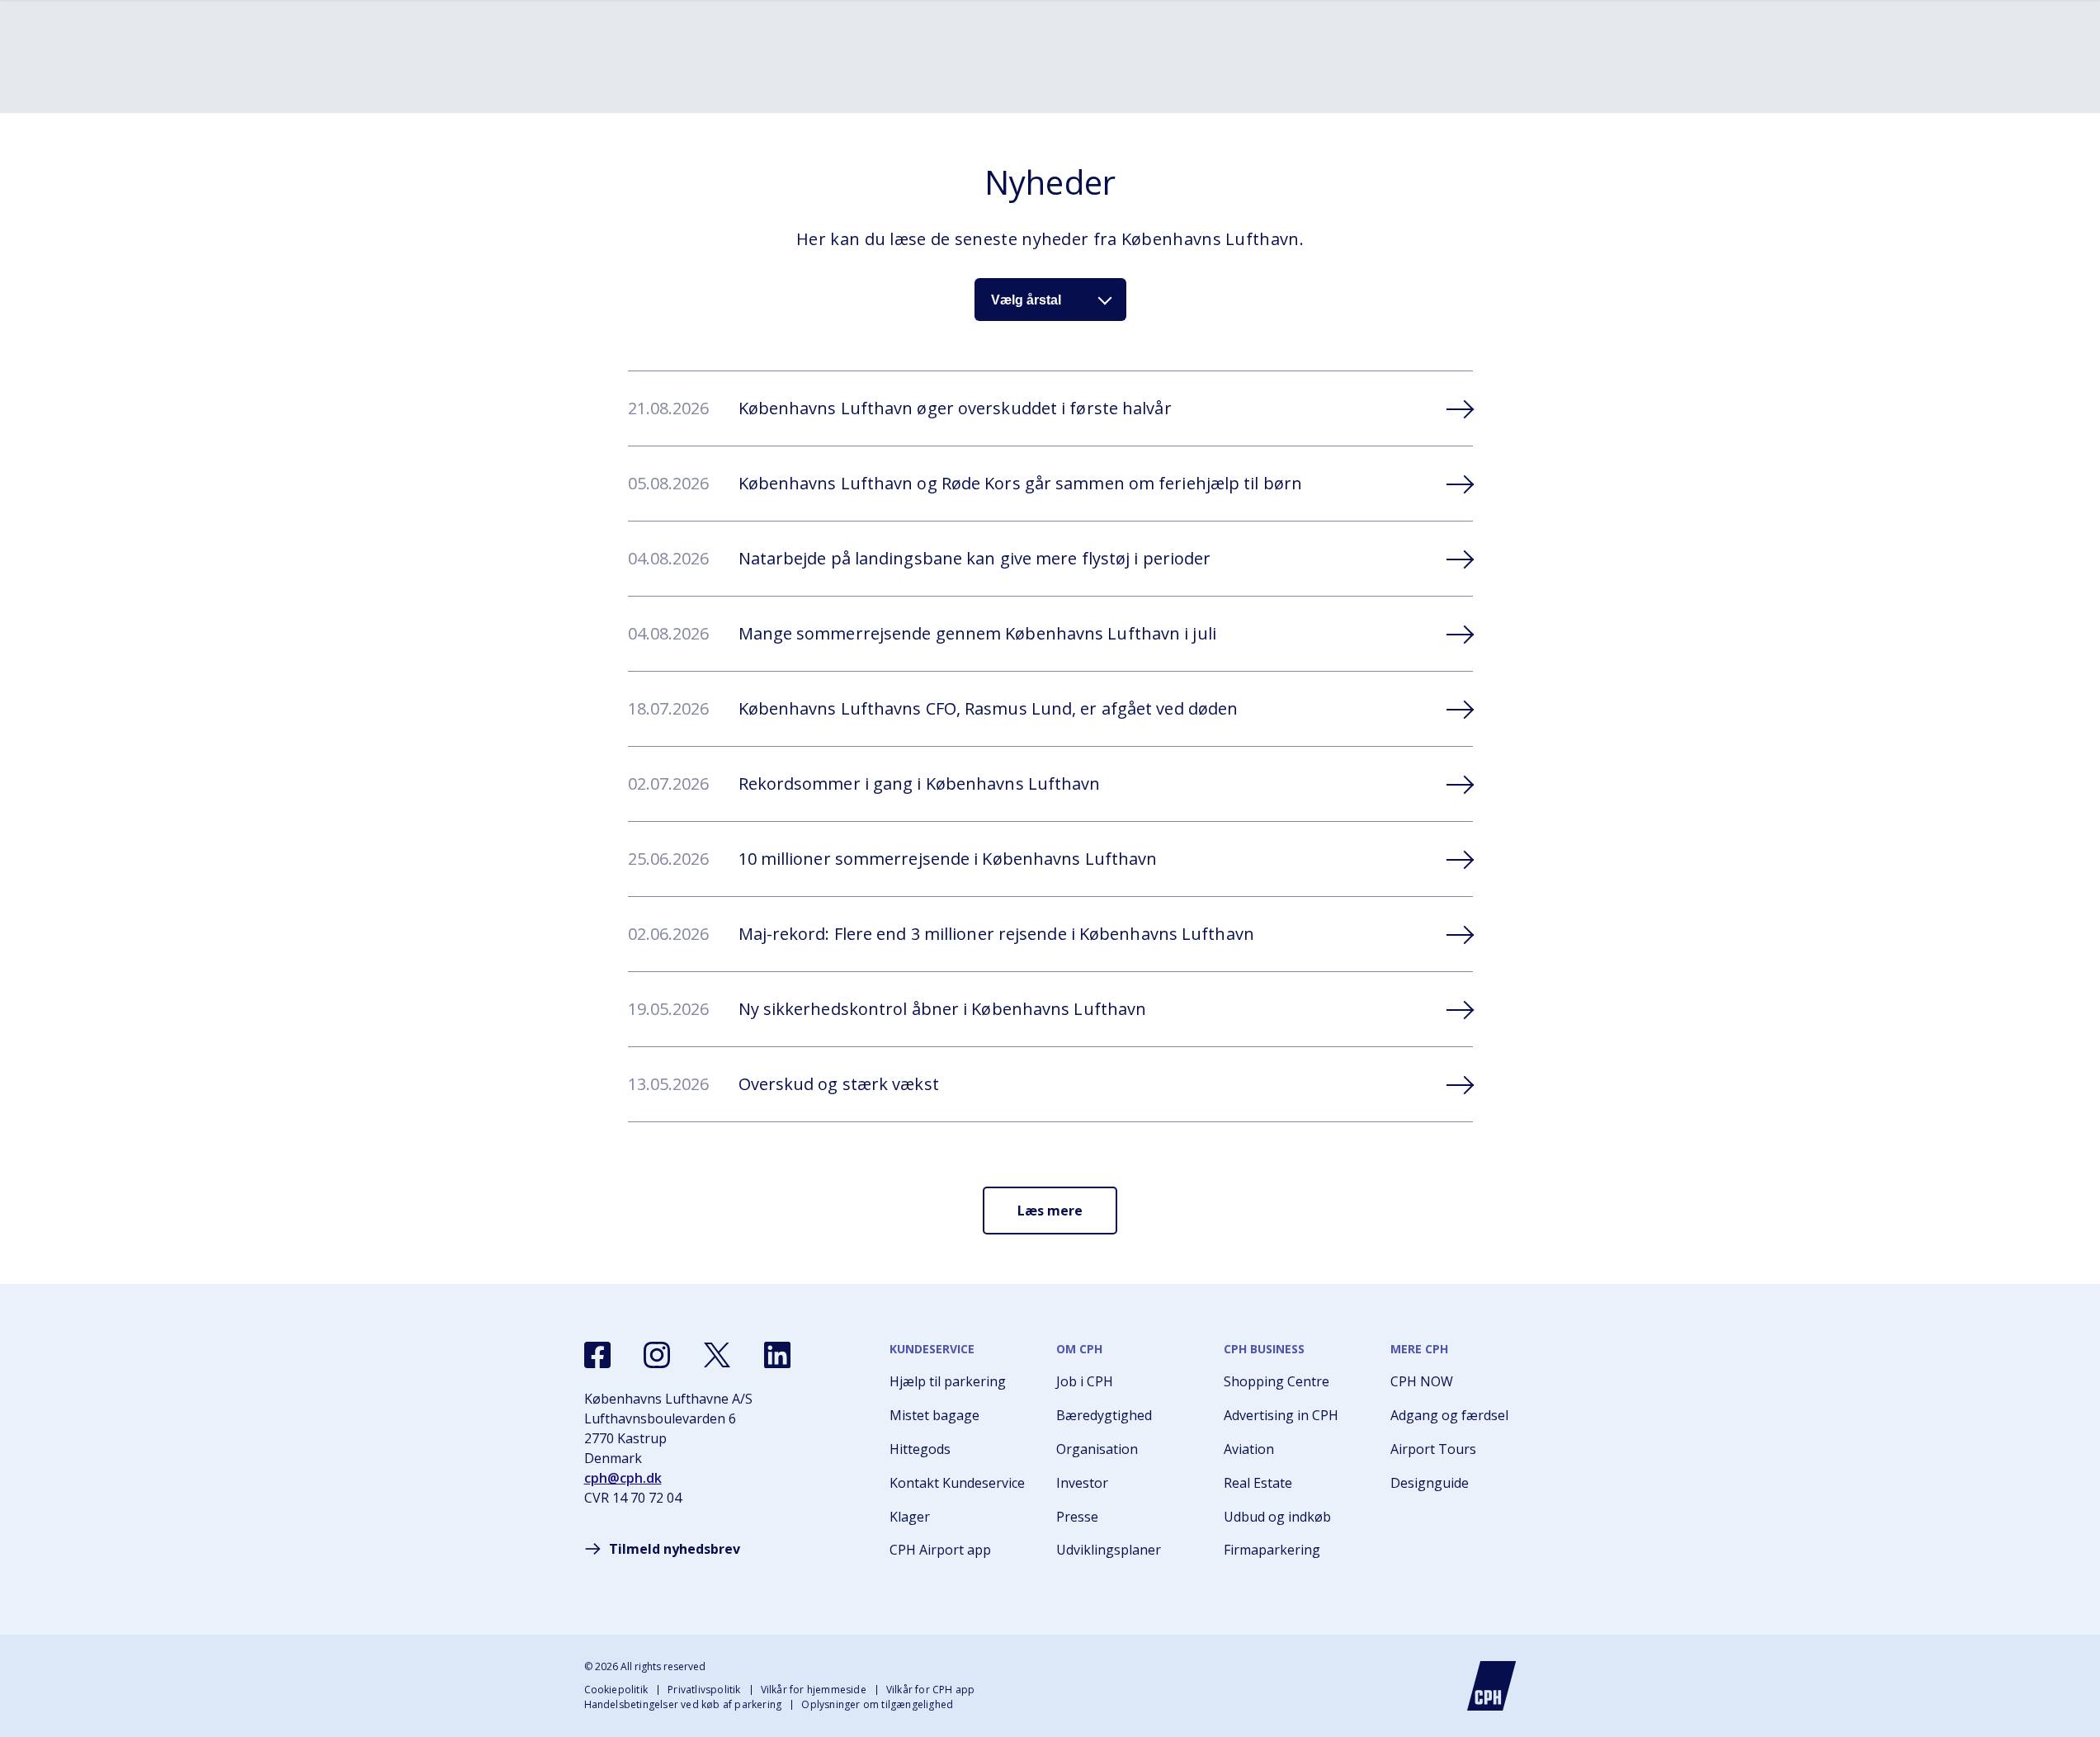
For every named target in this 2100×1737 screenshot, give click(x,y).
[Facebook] (597, 1355)
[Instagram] (657, 1355)
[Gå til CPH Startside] (1492, 1686)
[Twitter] (717, 1355)
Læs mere (1050, 1211)
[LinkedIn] (777, 1355)
